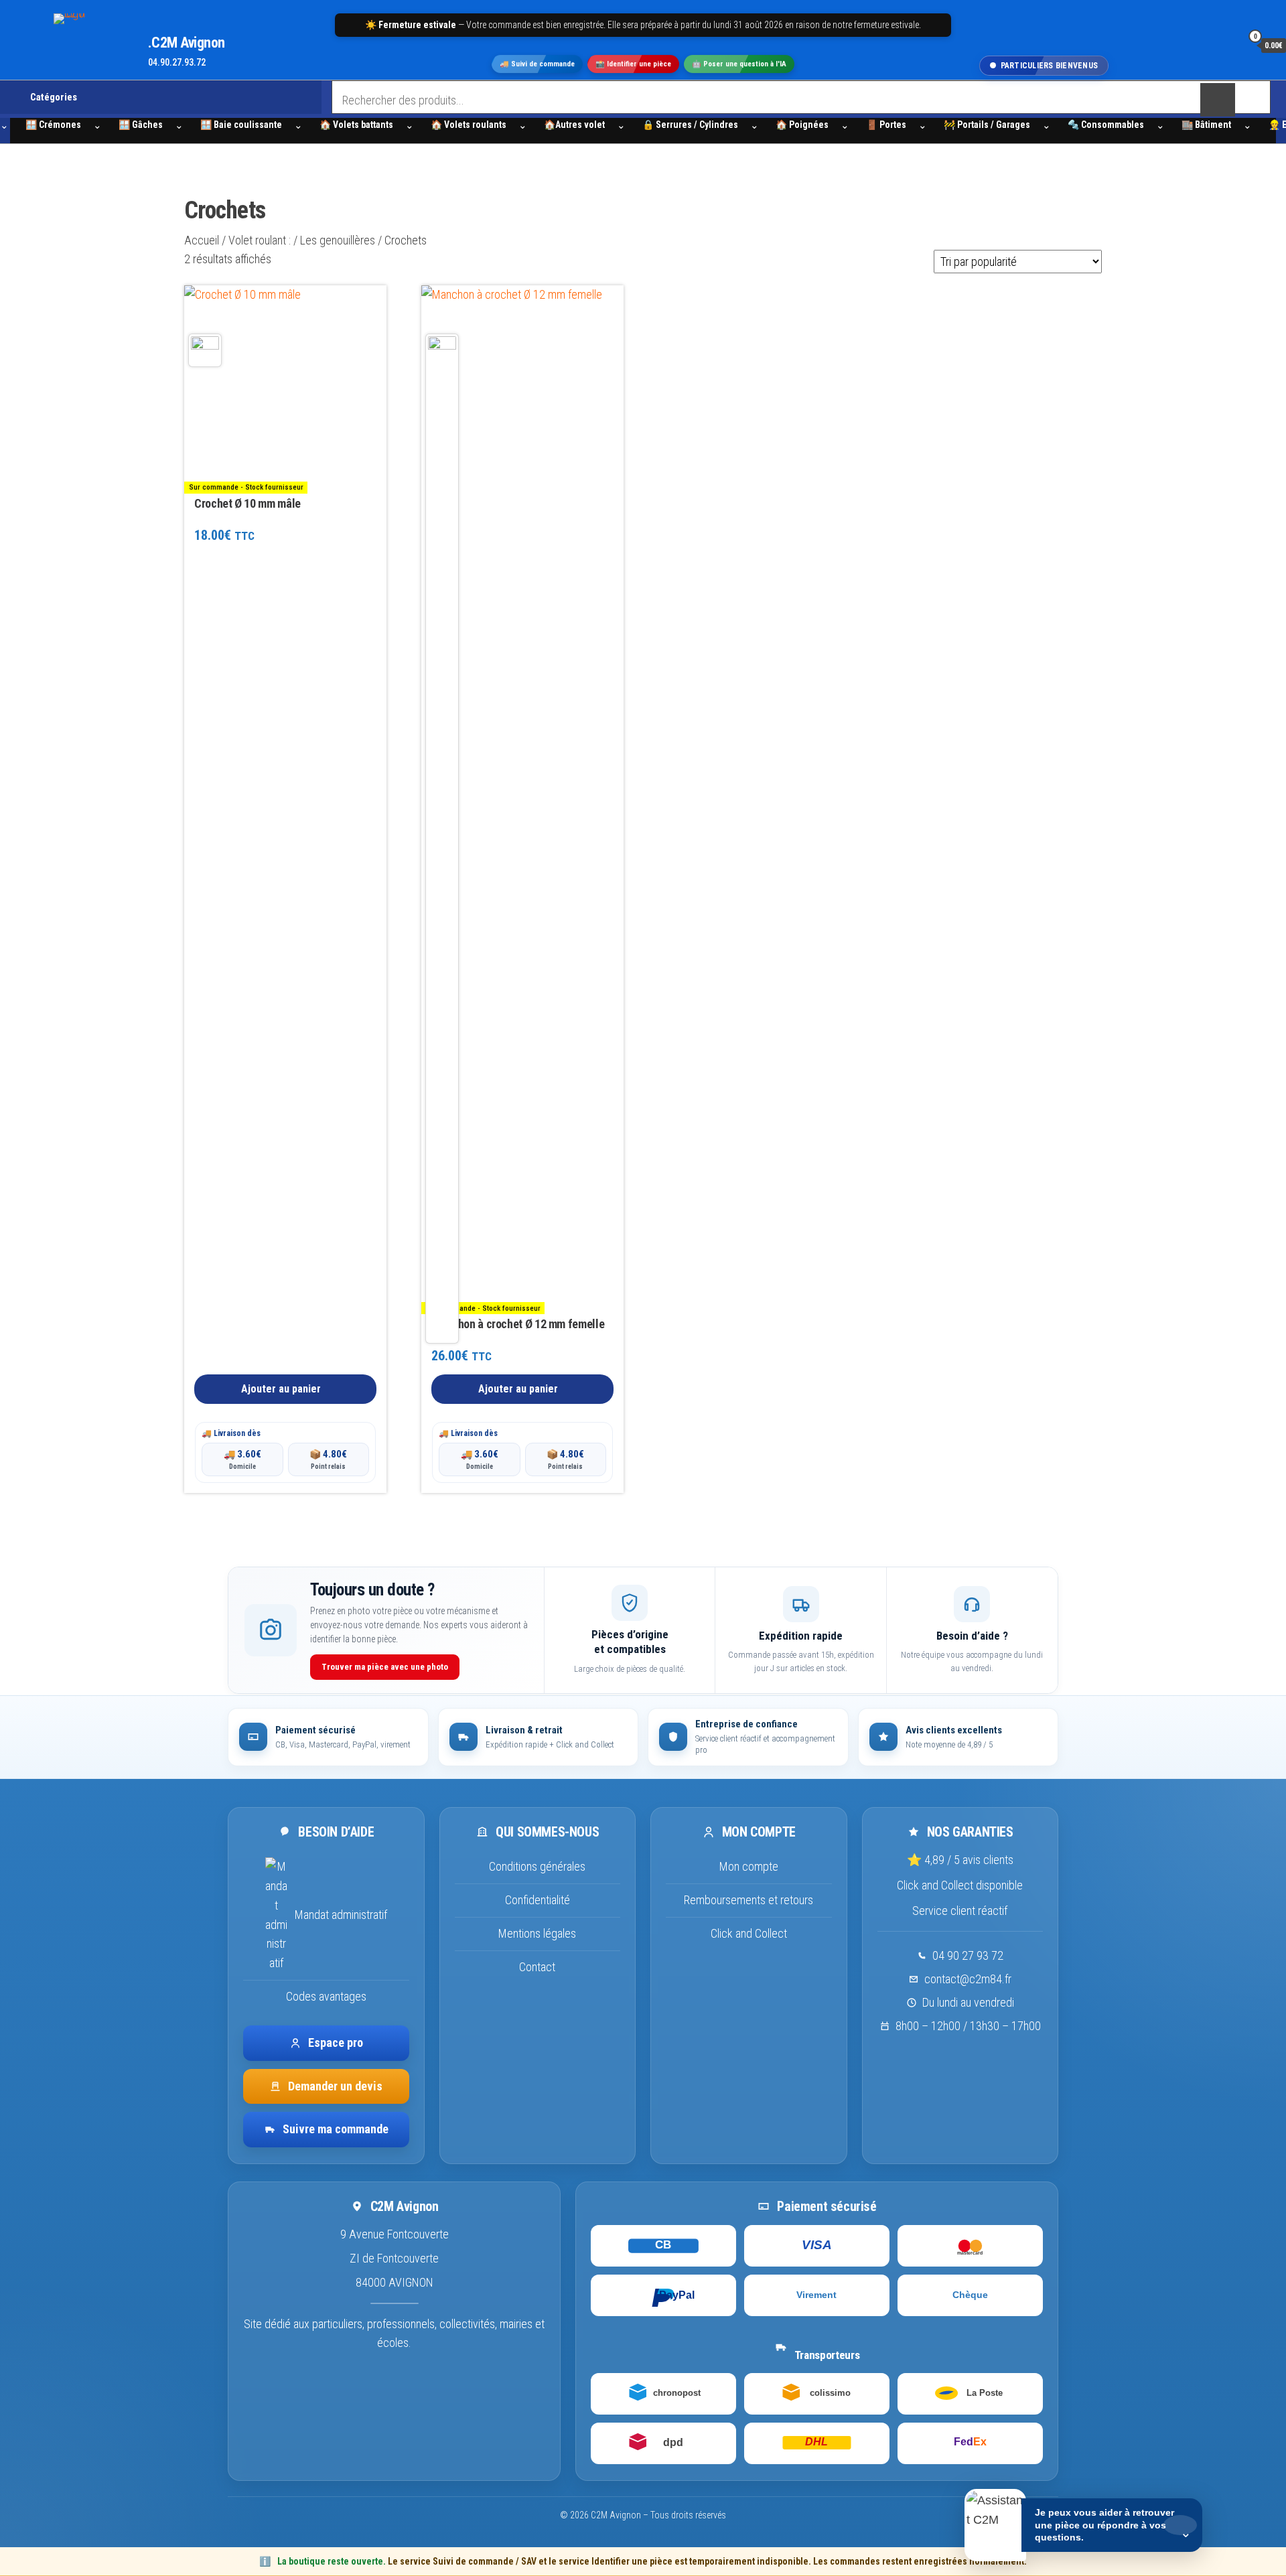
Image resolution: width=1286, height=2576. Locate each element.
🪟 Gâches (141, 125)
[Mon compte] (1228, 45)
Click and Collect (749, 1933)
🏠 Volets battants (356, 125)
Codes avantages (326, 1996)
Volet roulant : (260, 240)
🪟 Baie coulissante (241, 125)
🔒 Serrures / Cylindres (690, 125)
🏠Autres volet (574, 125)
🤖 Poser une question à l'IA (739, 65)
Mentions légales (537, 1933)
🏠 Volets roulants (469, 125)
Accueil (202, 240)
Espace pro (336, 2042)
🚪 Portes (886, 125)
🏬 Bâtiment (1206, 125)
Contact (537, 1966)
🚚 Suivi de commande (537, 65)
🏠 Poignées (802, 125)
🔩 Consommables (1106, 125)
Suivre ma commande (336, 2129)
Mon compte (749, 1866)
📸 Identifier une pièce (633, 65)
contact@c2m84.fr (968, 1979)
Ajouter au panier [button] (281, 1389)
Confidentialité (538, 1900)
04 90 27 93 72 (968, 1955)
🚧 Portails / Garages (987, 125)
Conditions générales (537, 1866)
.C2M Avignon (187, 43)
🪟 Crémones (53, 125)
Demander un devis (335, 2085)
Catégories (54, 97)
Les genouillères (338, 240)
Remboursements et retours (748, 1900)
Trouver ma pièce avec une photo (385, 1667)
